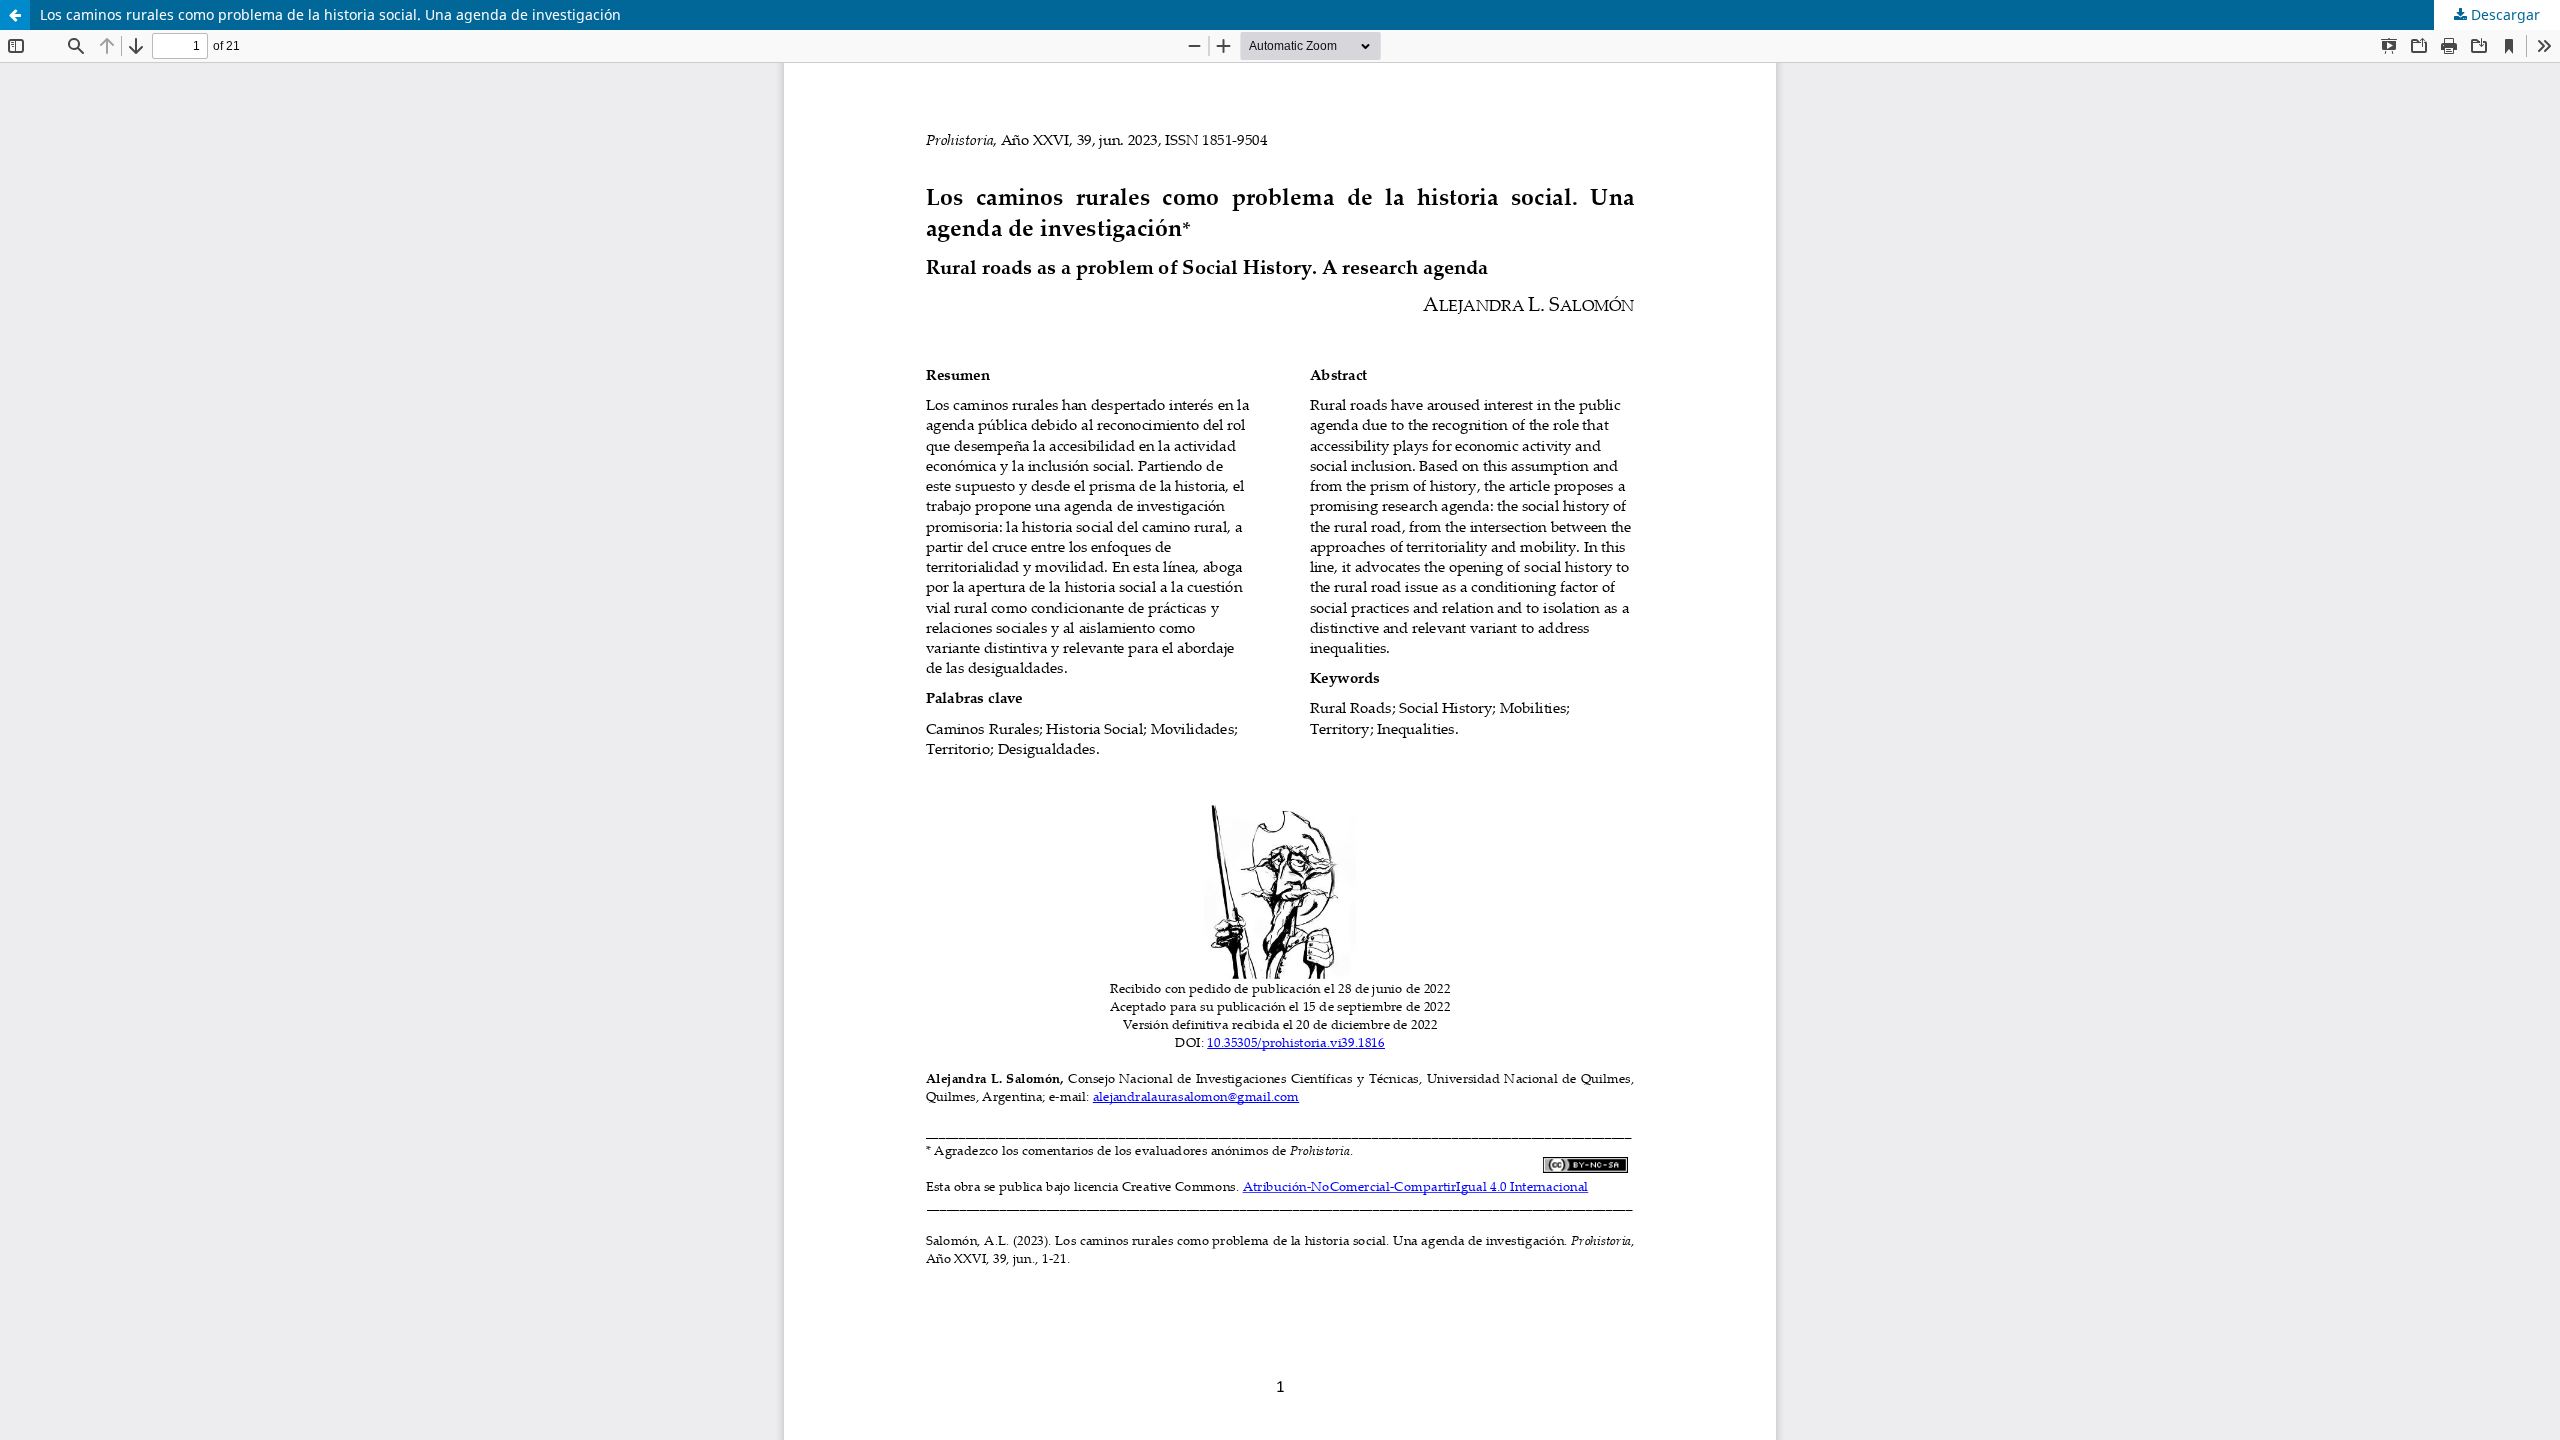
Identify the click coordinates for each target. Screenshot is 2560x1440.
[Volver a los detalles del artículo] (15, 15)
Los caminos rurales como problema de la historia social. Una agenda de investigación (330, 14)
